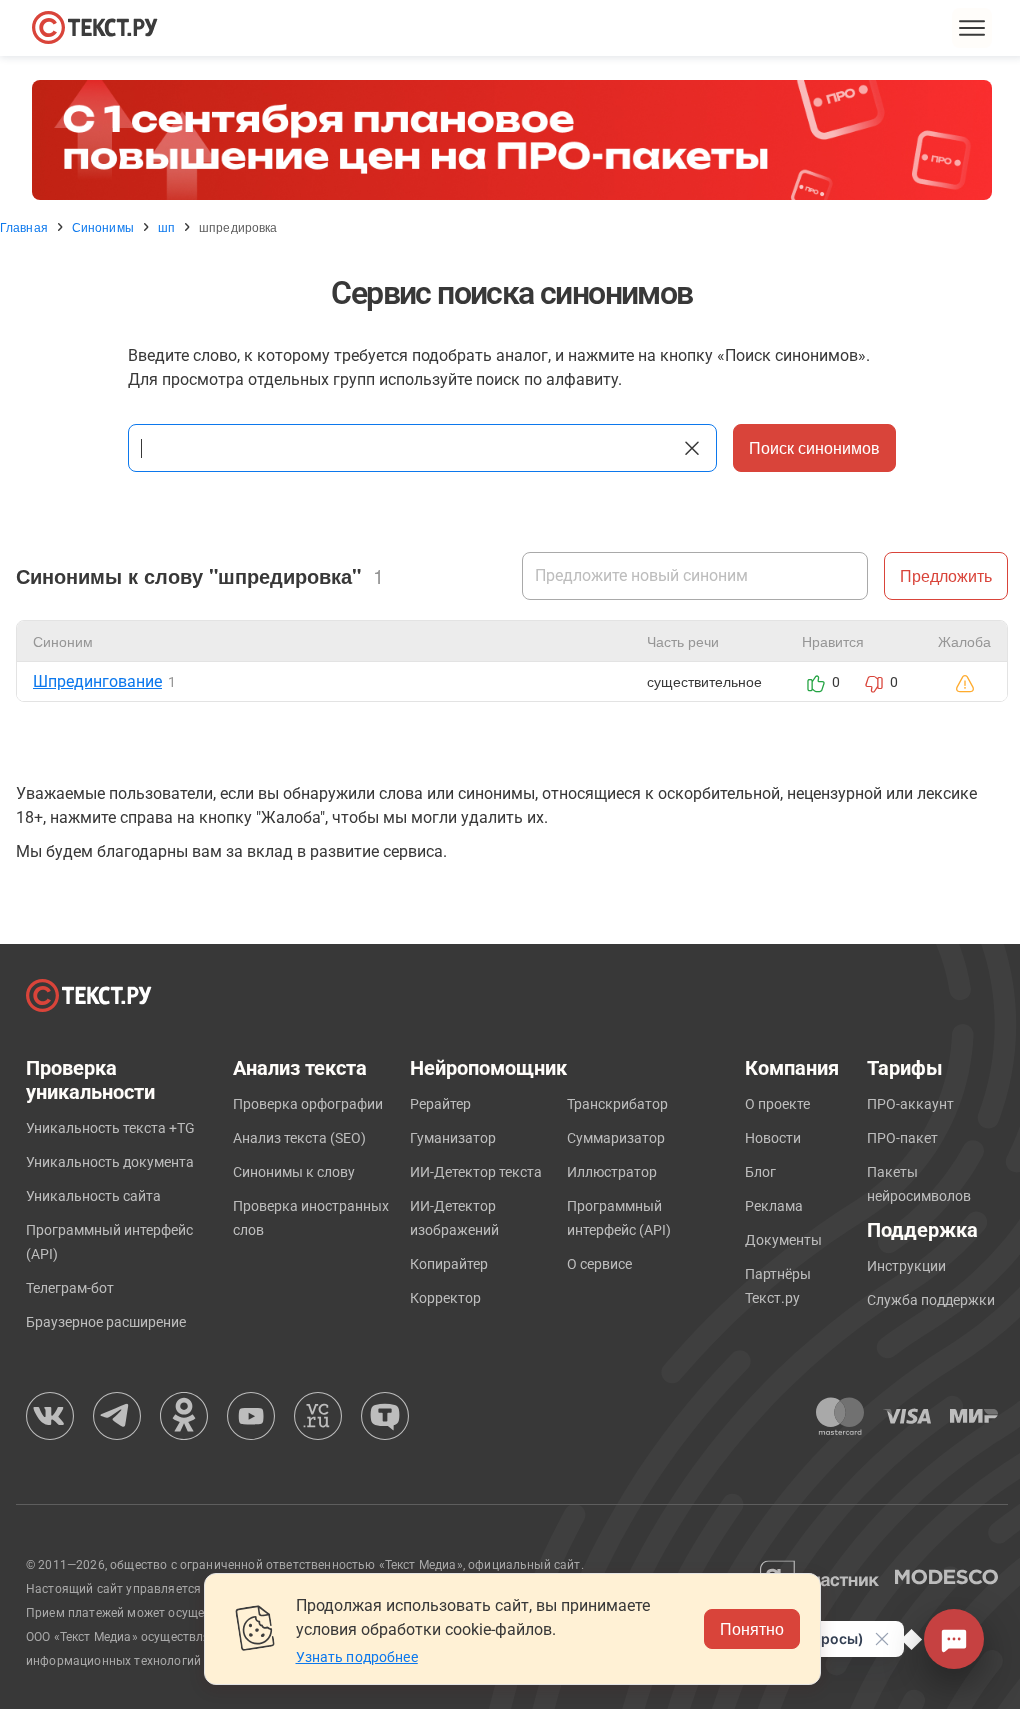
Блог (760, 1172)
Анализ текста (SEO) (299, 1138)
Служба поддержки (931, 1300)
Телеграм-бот (70, 1288)
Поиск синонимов (814, 447)
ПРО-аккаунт (910, 1104)
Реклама (774, 1206)
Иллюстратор (612, 1172)
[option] (512, 140)
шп (166, 227)
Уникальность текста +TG (110, 1128)
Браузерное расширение (106, 1322)
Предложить (946, 575)
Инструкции (906, 1266)
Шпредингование (97, 681)
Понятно (752, 1628)
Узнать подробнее (357, 1657)
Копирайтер (449, 1264)
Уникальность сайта (93, 1196)
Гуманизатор (453, 1138)
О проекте (777, 1104)
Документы (783, 1240)
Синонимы (103, 227)
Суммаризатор (616, 1138)
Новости (773, 1138)
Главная (24, 227)
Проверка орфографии (308, 1104)
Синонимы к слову (294, 1172)
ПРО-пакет (902, 1138)
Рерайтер (440, 1104)
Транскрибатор (617, 1104)
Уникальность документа (110, 1162)
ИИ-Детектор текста (476, 1172)
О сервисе (599, 1264)
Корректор (445, 1298)
